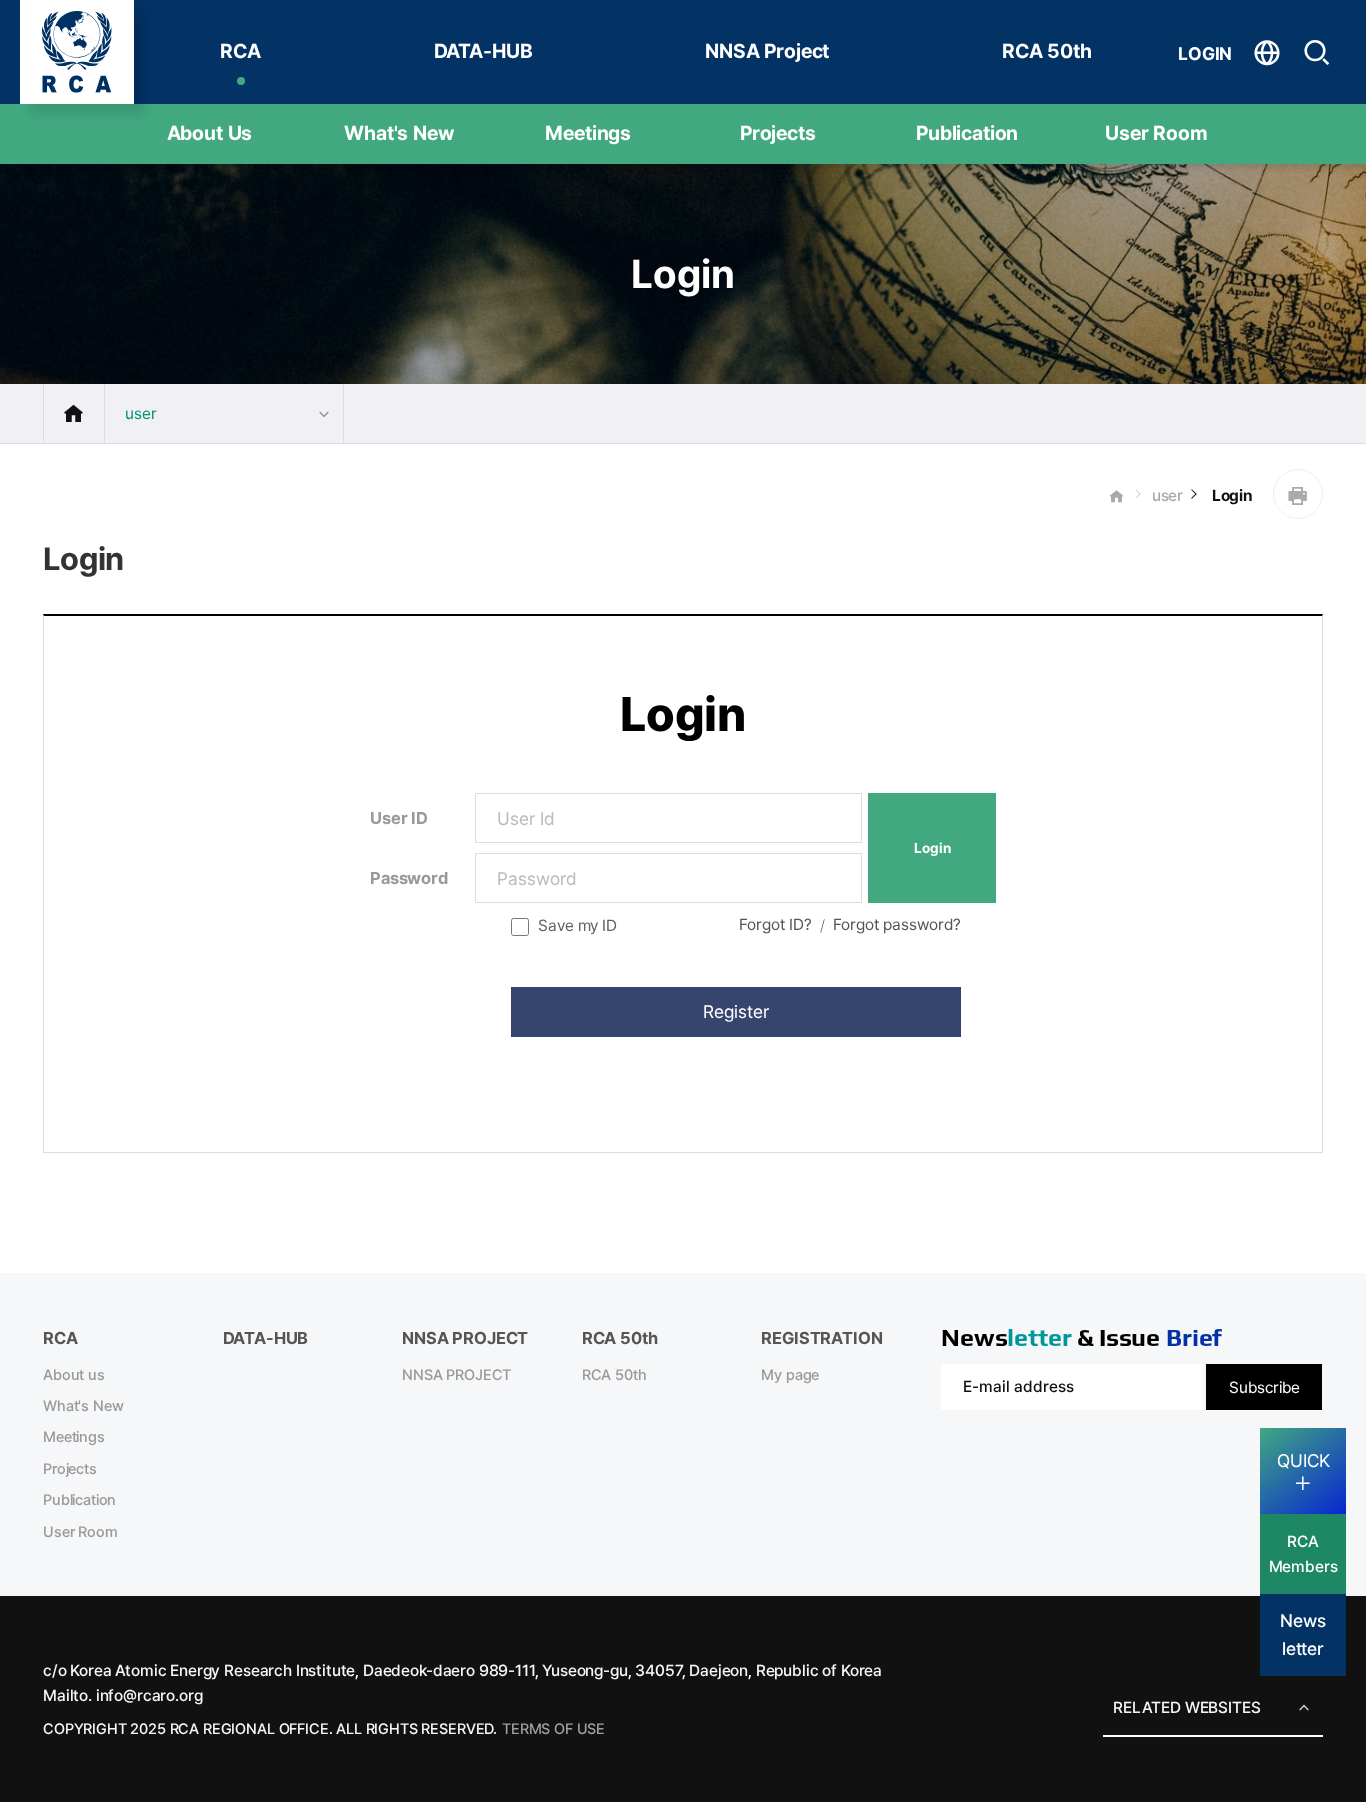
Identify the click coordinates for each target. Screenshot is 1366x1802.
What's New (398, 133)
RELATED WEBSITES (1186, 1707)
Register (736, 1011)
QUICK (1303, 1460)
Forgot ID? (775, 924)
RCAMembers (1303, 1554)
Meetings (588, 133)
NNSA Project (767, 51)
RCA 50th (1047, 51)
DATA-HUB (483, 51)
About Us (210, 133)
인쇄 (1298, 494)
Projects (778, 133)
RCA (240, 51)
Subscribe (1264, 1387)
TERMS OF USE (553, 1729)
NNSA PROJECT (456, 1375)
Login (1230, 495)
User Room (1156, 133)
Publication (967, 133)
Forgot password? (897, 924)
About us (74, 1375)
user (1167, 495)
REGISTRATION (821, 1338)
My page (790, 1375)
